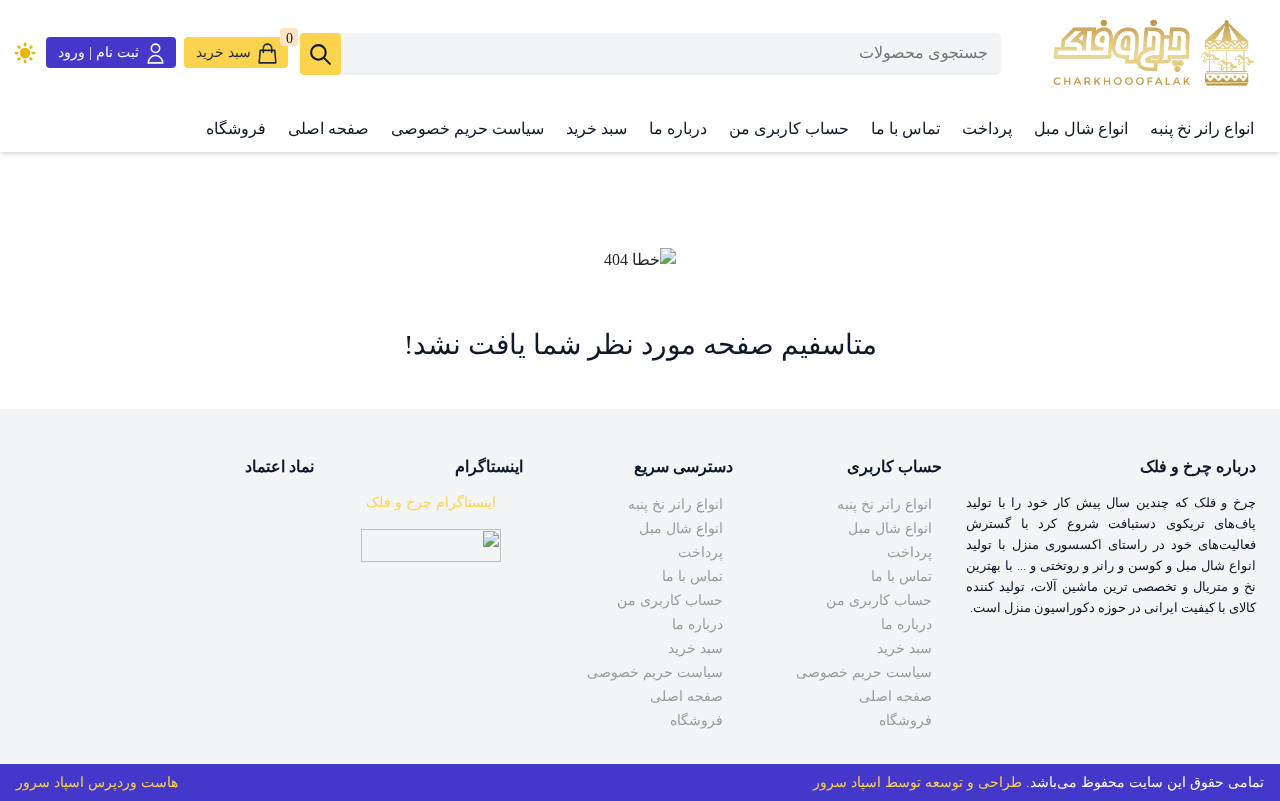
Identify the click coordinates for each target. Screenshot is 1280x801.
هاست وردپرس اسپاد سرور (97, 782)
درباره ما (678, 128)
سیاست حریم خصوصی (467, 128)
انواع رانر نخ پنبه (1202, 128)
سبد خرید (596, 128)
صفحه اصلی (328, 128)
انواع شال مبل (1081, 128)
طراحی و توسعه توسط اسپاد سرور (917, 782)
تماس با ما (905, 128)
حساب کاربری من (789, 128)
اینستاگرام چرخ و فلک (431, 502)
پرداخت (987, 128)
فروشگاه (236, 128)
